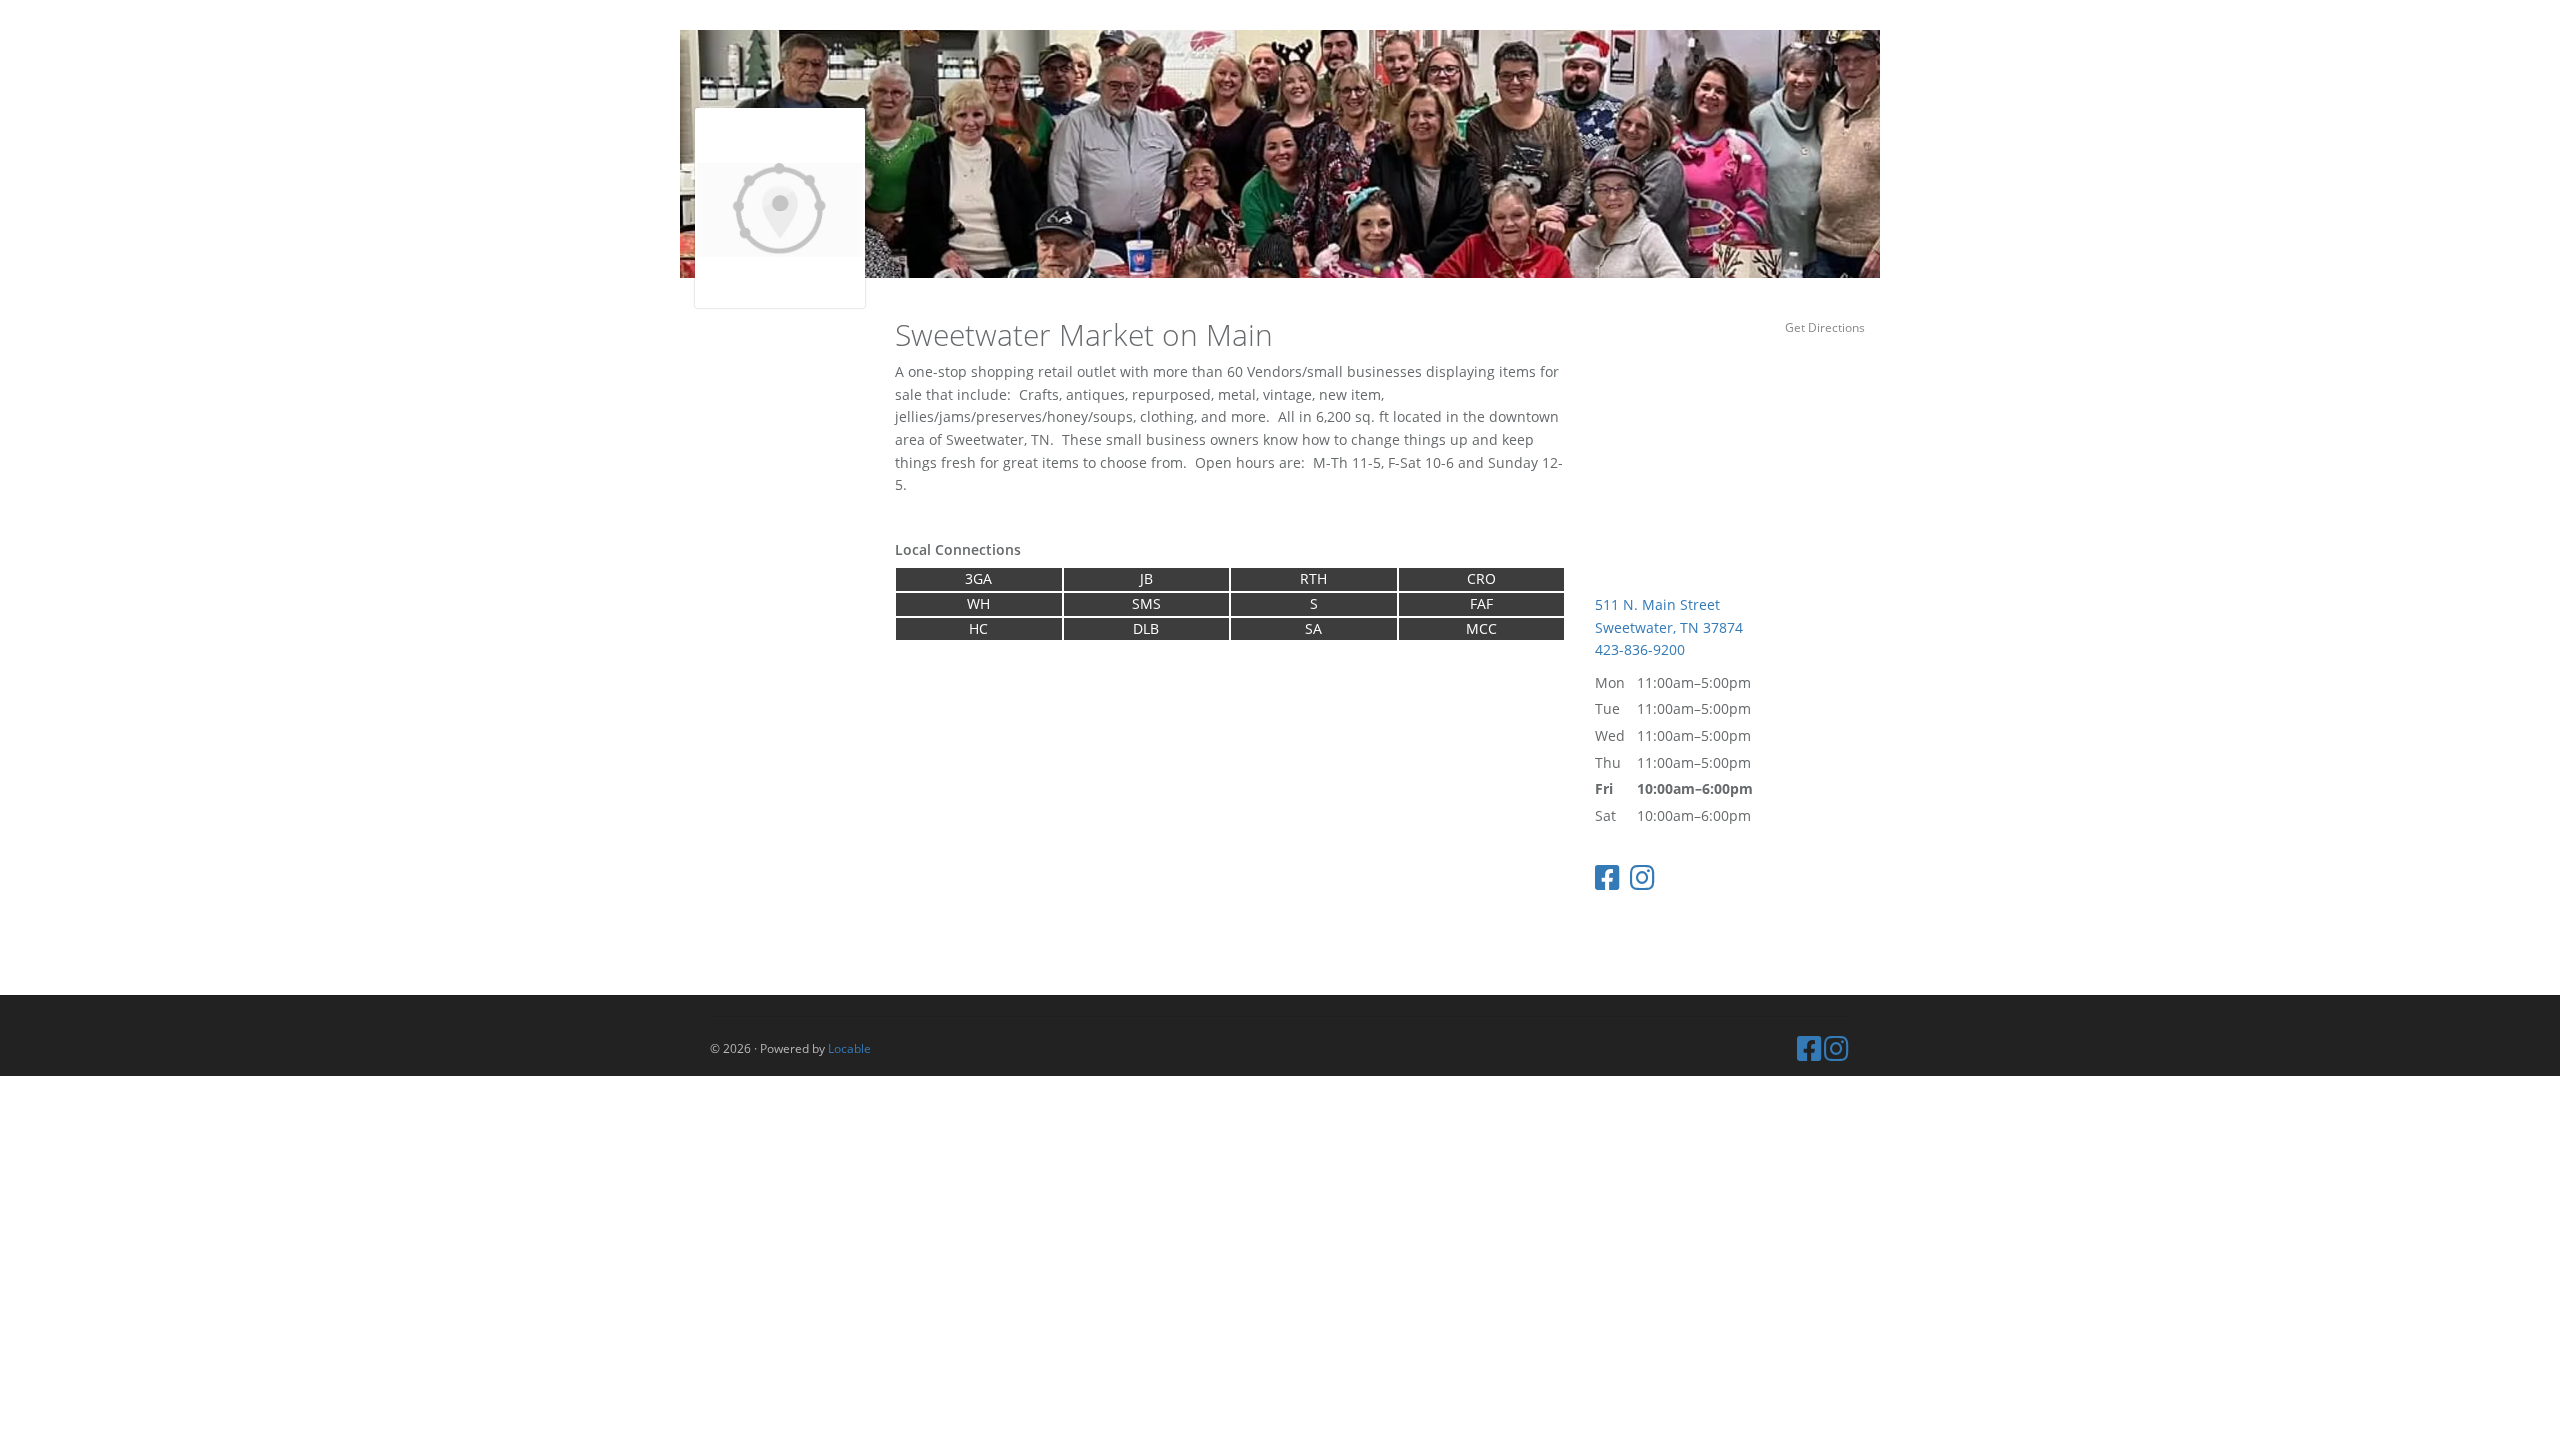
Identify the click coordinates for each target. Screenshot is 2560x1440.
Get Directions (1825, 327)
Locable (849, 1048)
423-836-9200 (1640, 649)
